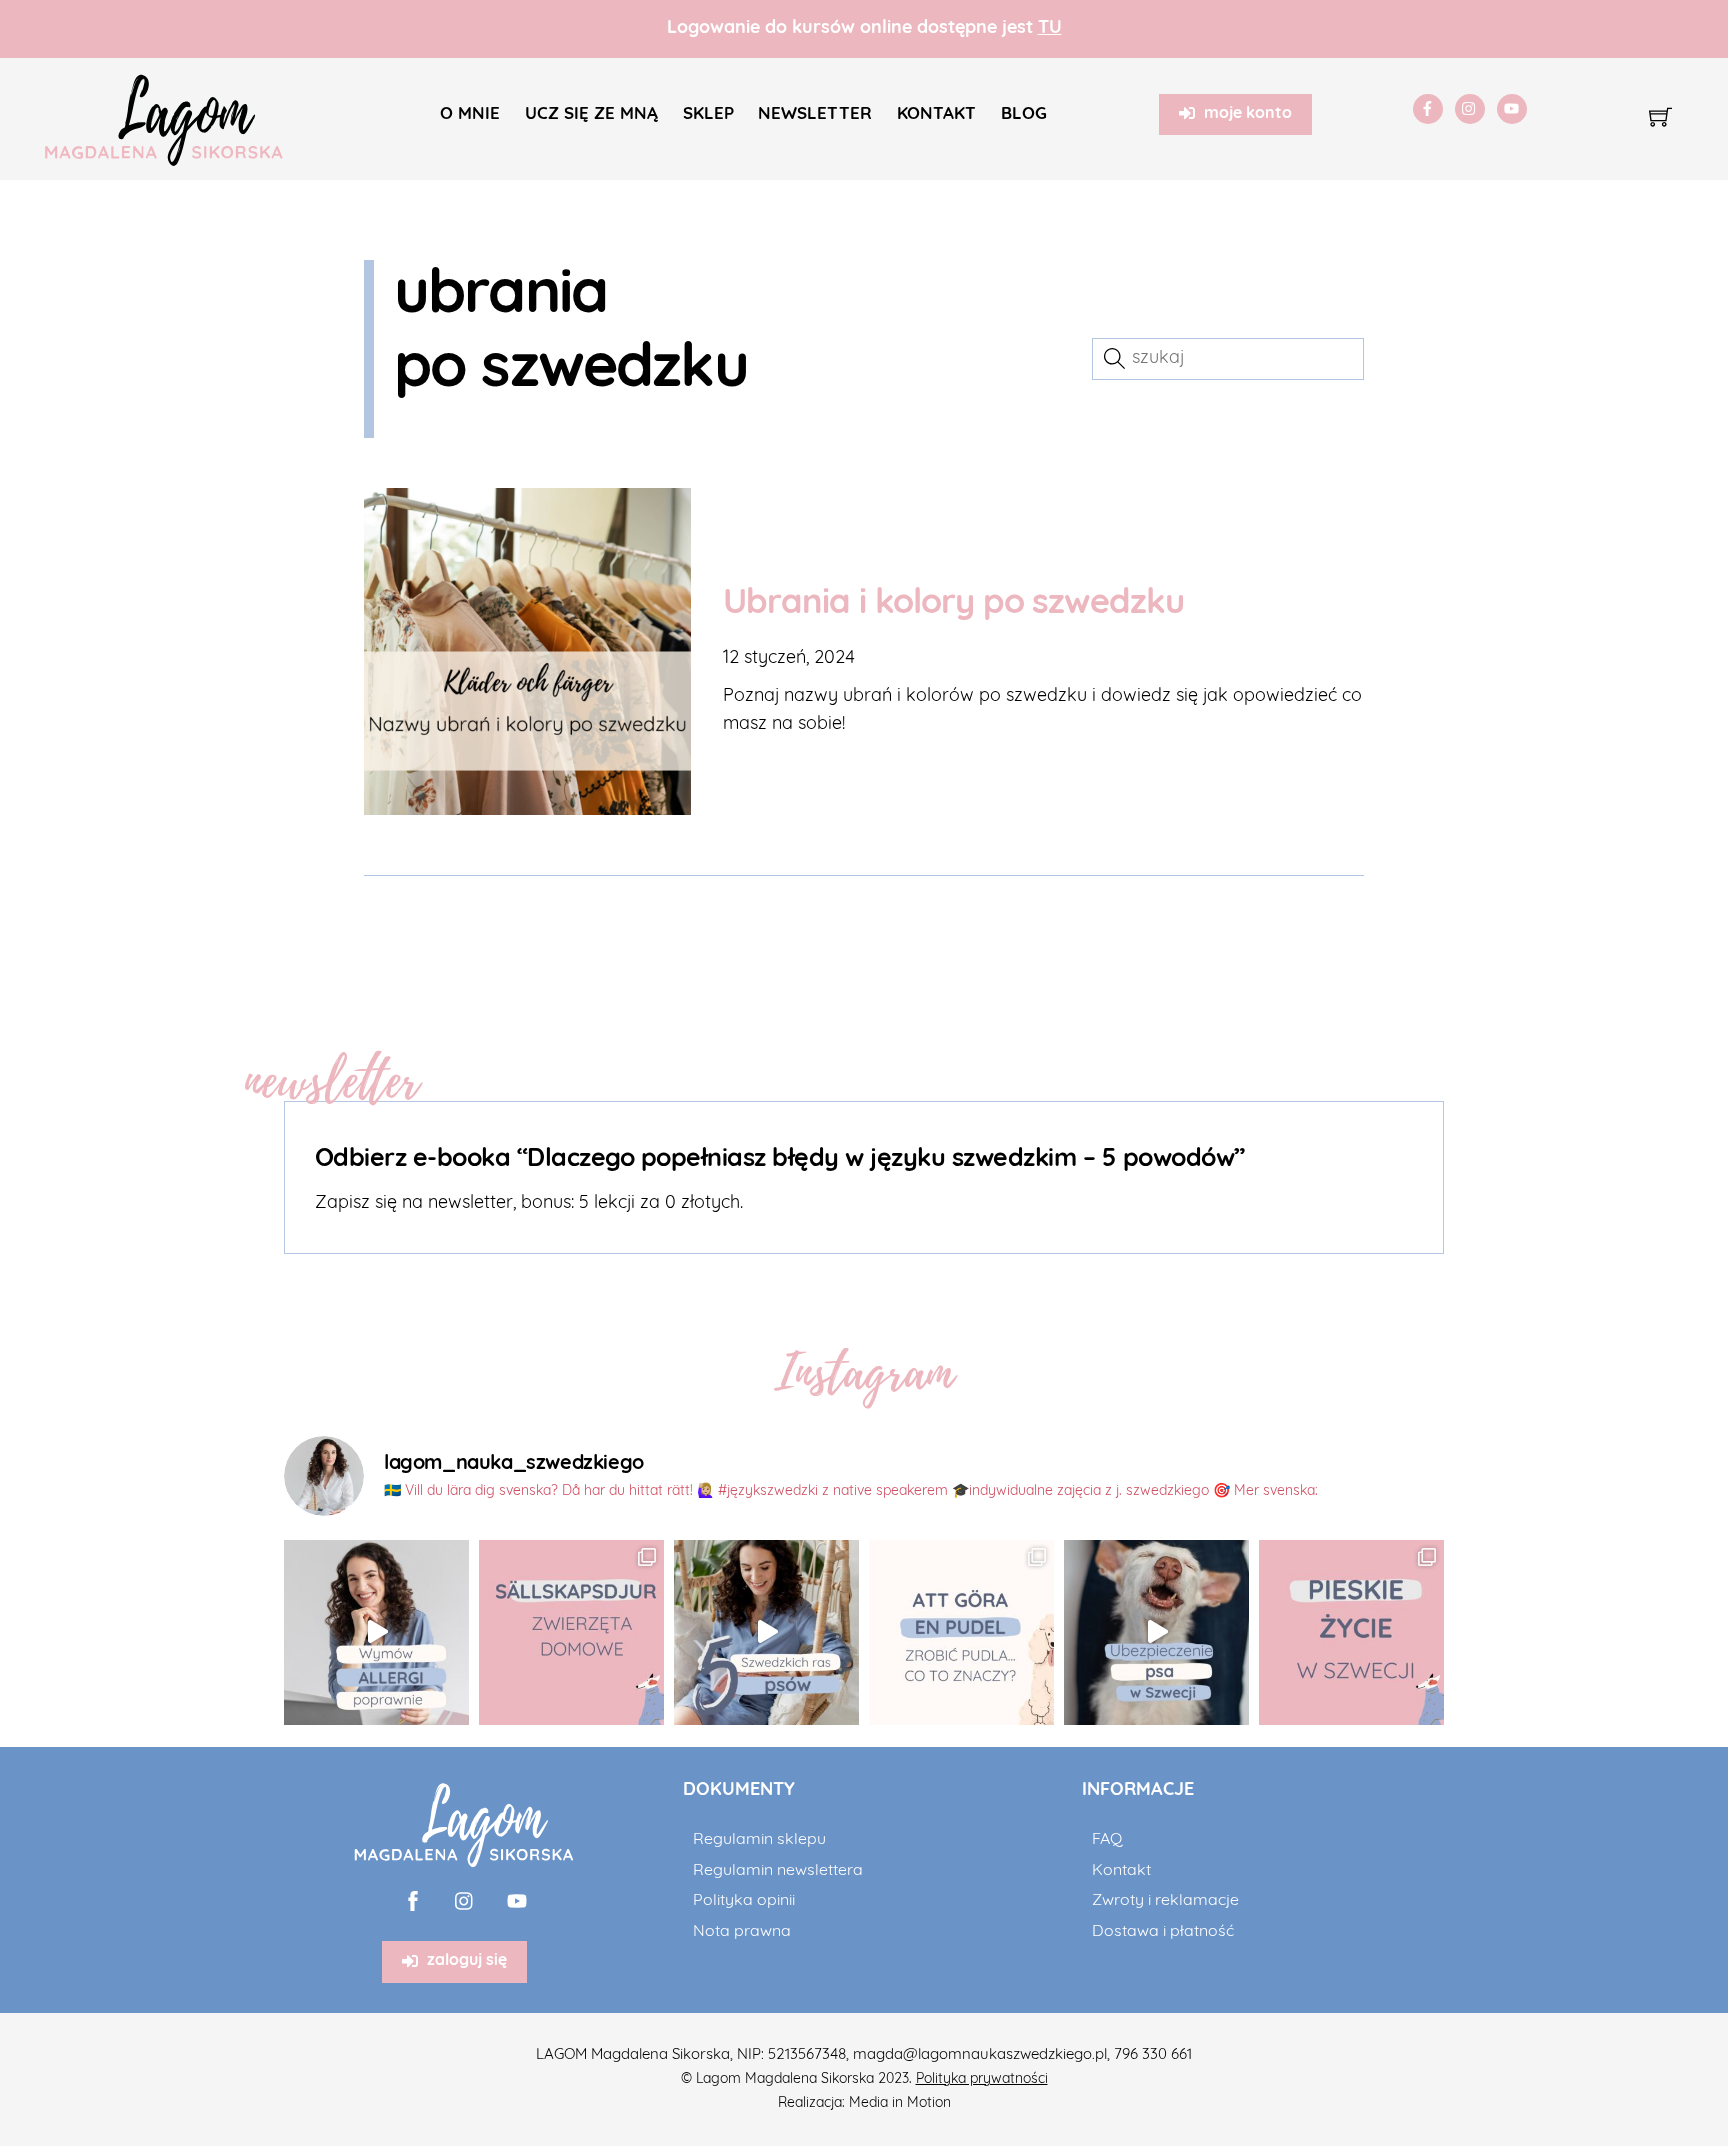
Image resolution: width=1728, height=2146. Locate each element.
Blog (1024, 114)
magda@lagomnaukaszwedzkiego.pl (980, 2055)
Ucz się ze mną (591, 114)
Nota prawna (742, 1932)
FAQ (1107, 1840)
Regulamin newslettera (778, 1871)
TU (1050, 29)
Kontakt (936, 114)
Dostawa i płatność (1163, 1932)
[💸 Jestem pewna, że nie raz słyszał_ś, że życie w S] (1156, 1632)
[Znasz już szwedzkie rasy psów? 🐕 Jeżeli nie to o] (766, 1632)
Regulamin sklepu (759, 1840)
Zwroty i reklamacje (1165, 1901)
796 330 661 (1153, 2055)
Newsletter (815, 114)
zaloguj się (467, 1961)
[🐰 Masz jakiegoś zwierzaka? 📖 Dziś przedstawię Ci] (571, 1632)
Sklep (708, 114)
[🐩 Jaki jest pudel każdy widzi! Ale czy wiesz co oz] (961, 1632)
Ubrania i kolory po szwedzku (953, 604)
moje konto (1248, 114)
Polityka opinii (744, 1901)
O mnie (470, 114)
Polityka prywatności (982, 2079)
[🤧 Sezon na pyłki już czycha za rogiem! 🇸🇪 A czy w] (376, 1632)
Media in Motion (900, 2103)
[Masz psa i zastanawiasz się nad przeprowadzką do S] (1351, 1632)
